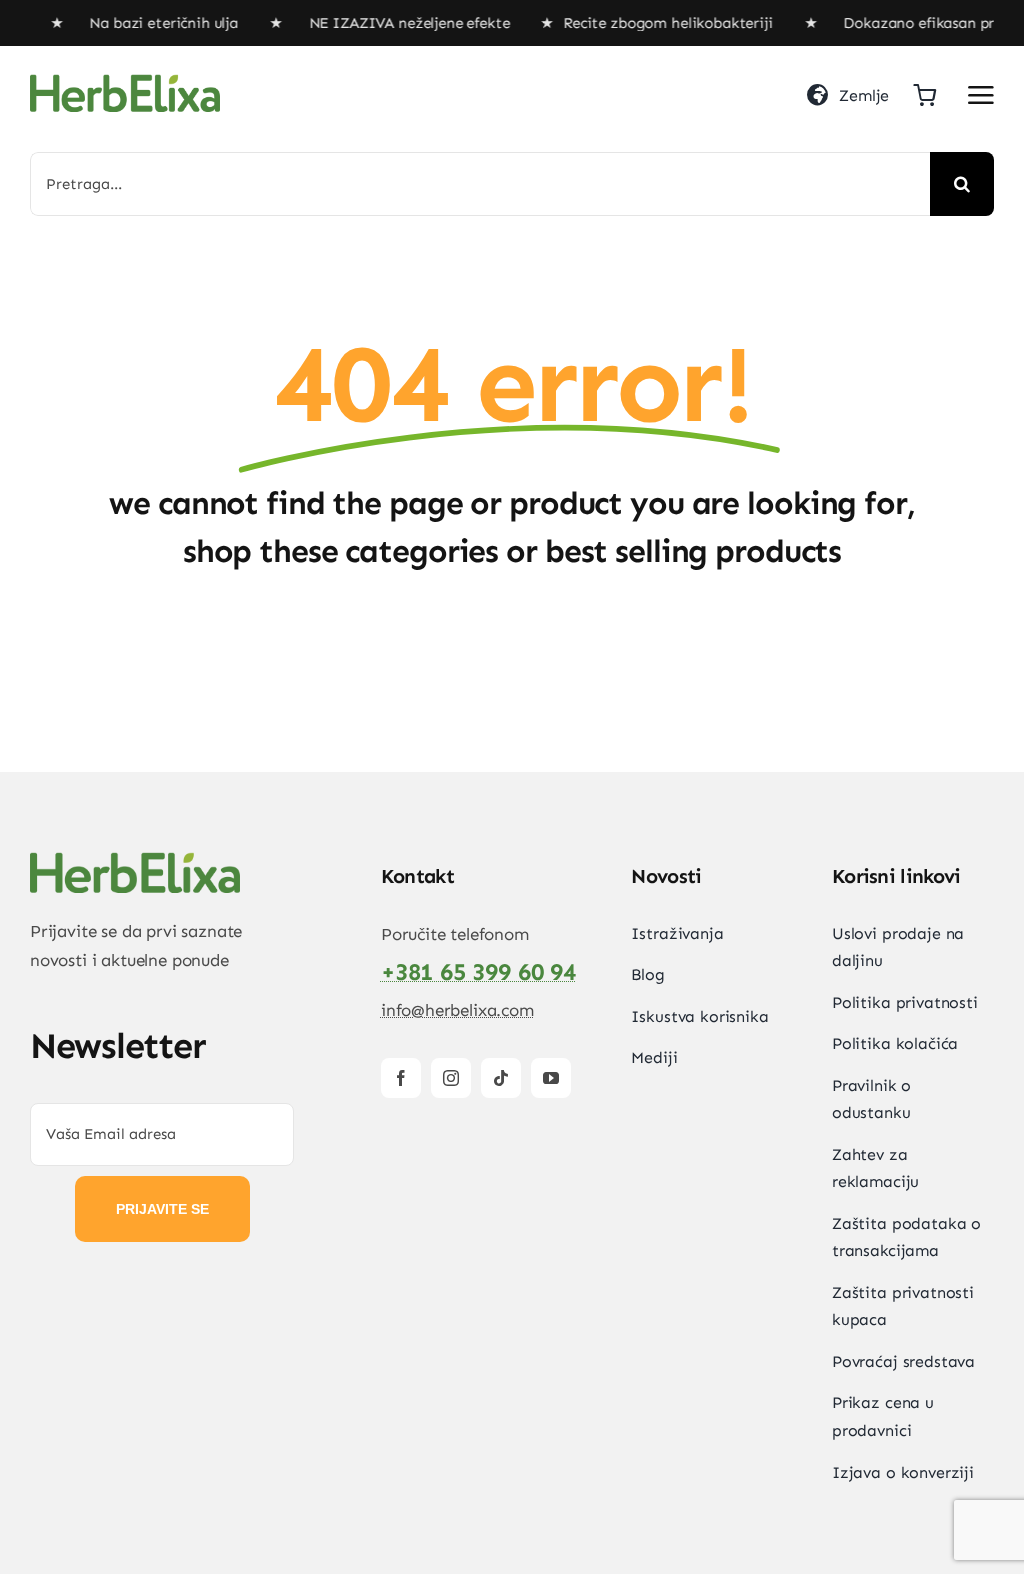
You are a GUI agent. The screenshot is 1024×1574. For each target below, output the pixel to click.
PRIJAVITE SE (162, 1209)
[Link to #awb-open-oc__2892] (981, 95)
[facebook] (401, 1078)
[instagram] (451, 1078)
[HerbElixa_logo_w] (125, 82)
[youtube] (551, 1078)
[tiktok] (501, 1078)
